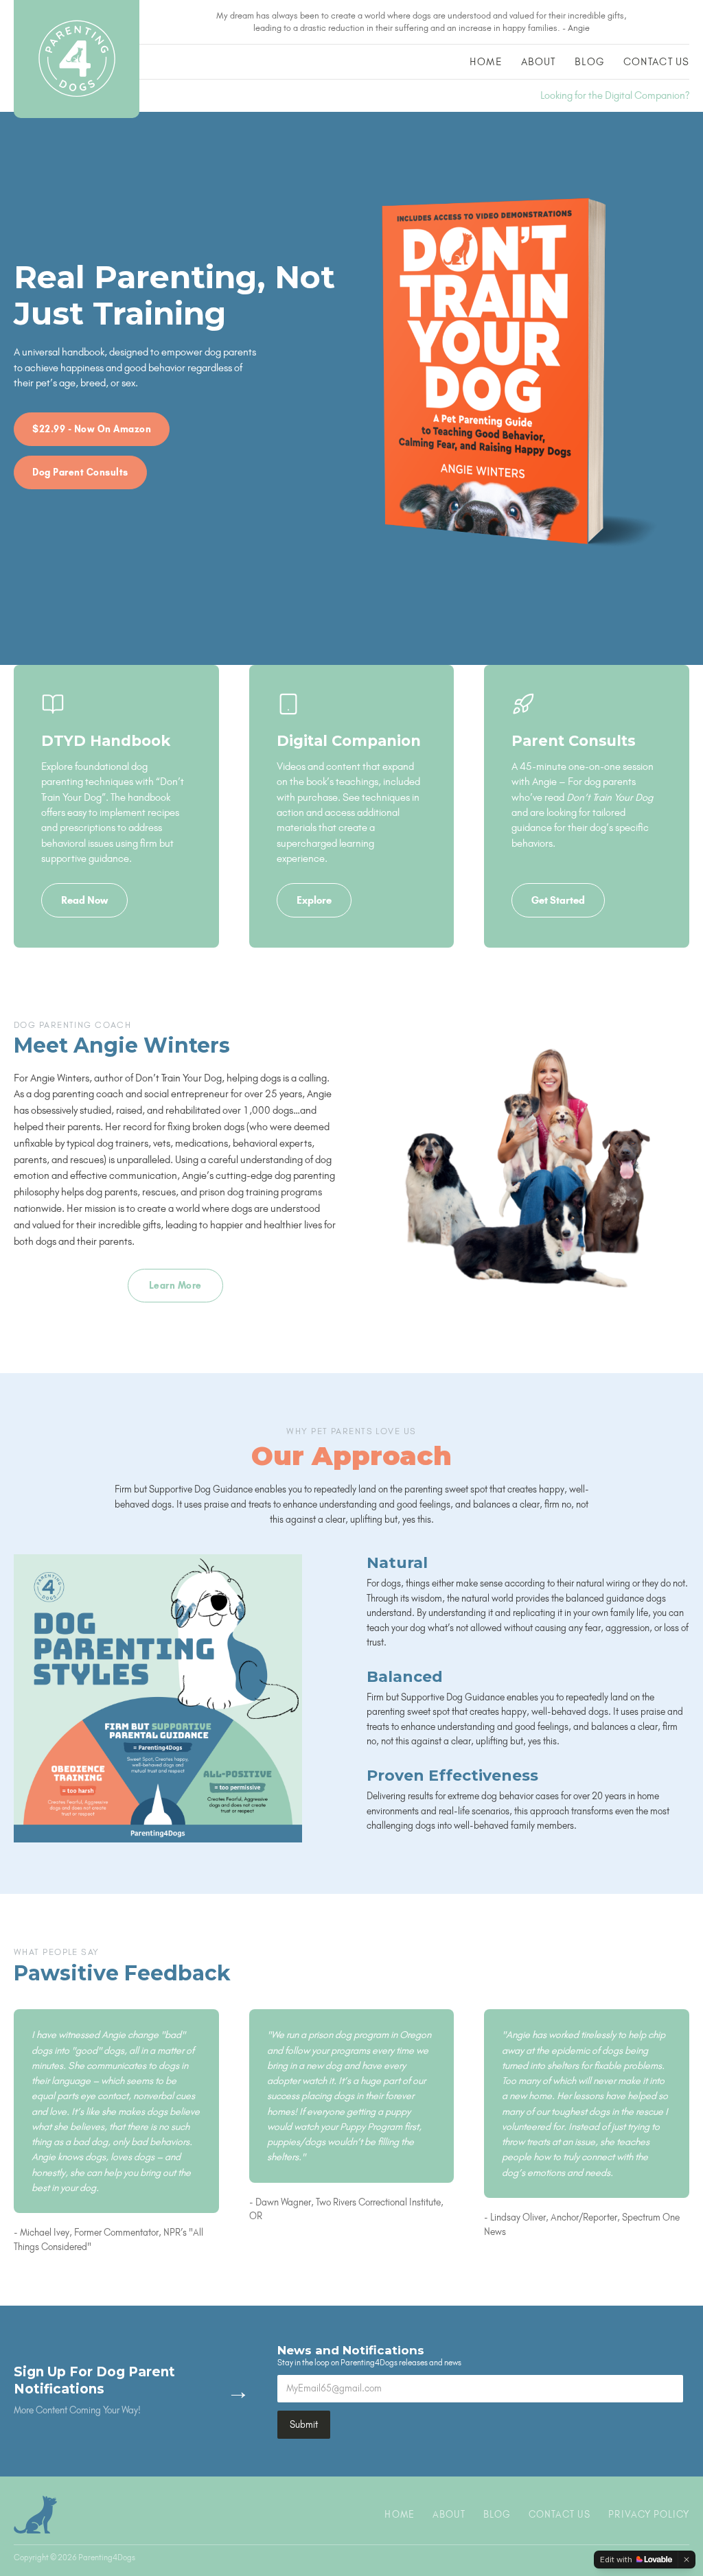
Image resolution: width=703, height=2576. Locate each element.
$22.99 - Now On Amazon (92, 429)
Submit (304, 2424)
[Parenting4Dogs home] (77, 59)
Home (485, 62)
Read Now (84, 900)
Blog (589, 62)
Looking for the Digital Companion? (615, 95)
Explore (314, 900)
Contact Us (656, 62)
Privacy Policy (649, 2514)
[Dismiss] (687, 2560)
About (539, 62)
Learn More (175, 1285)
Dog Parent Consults (80, 472)
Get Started (558, 900)
